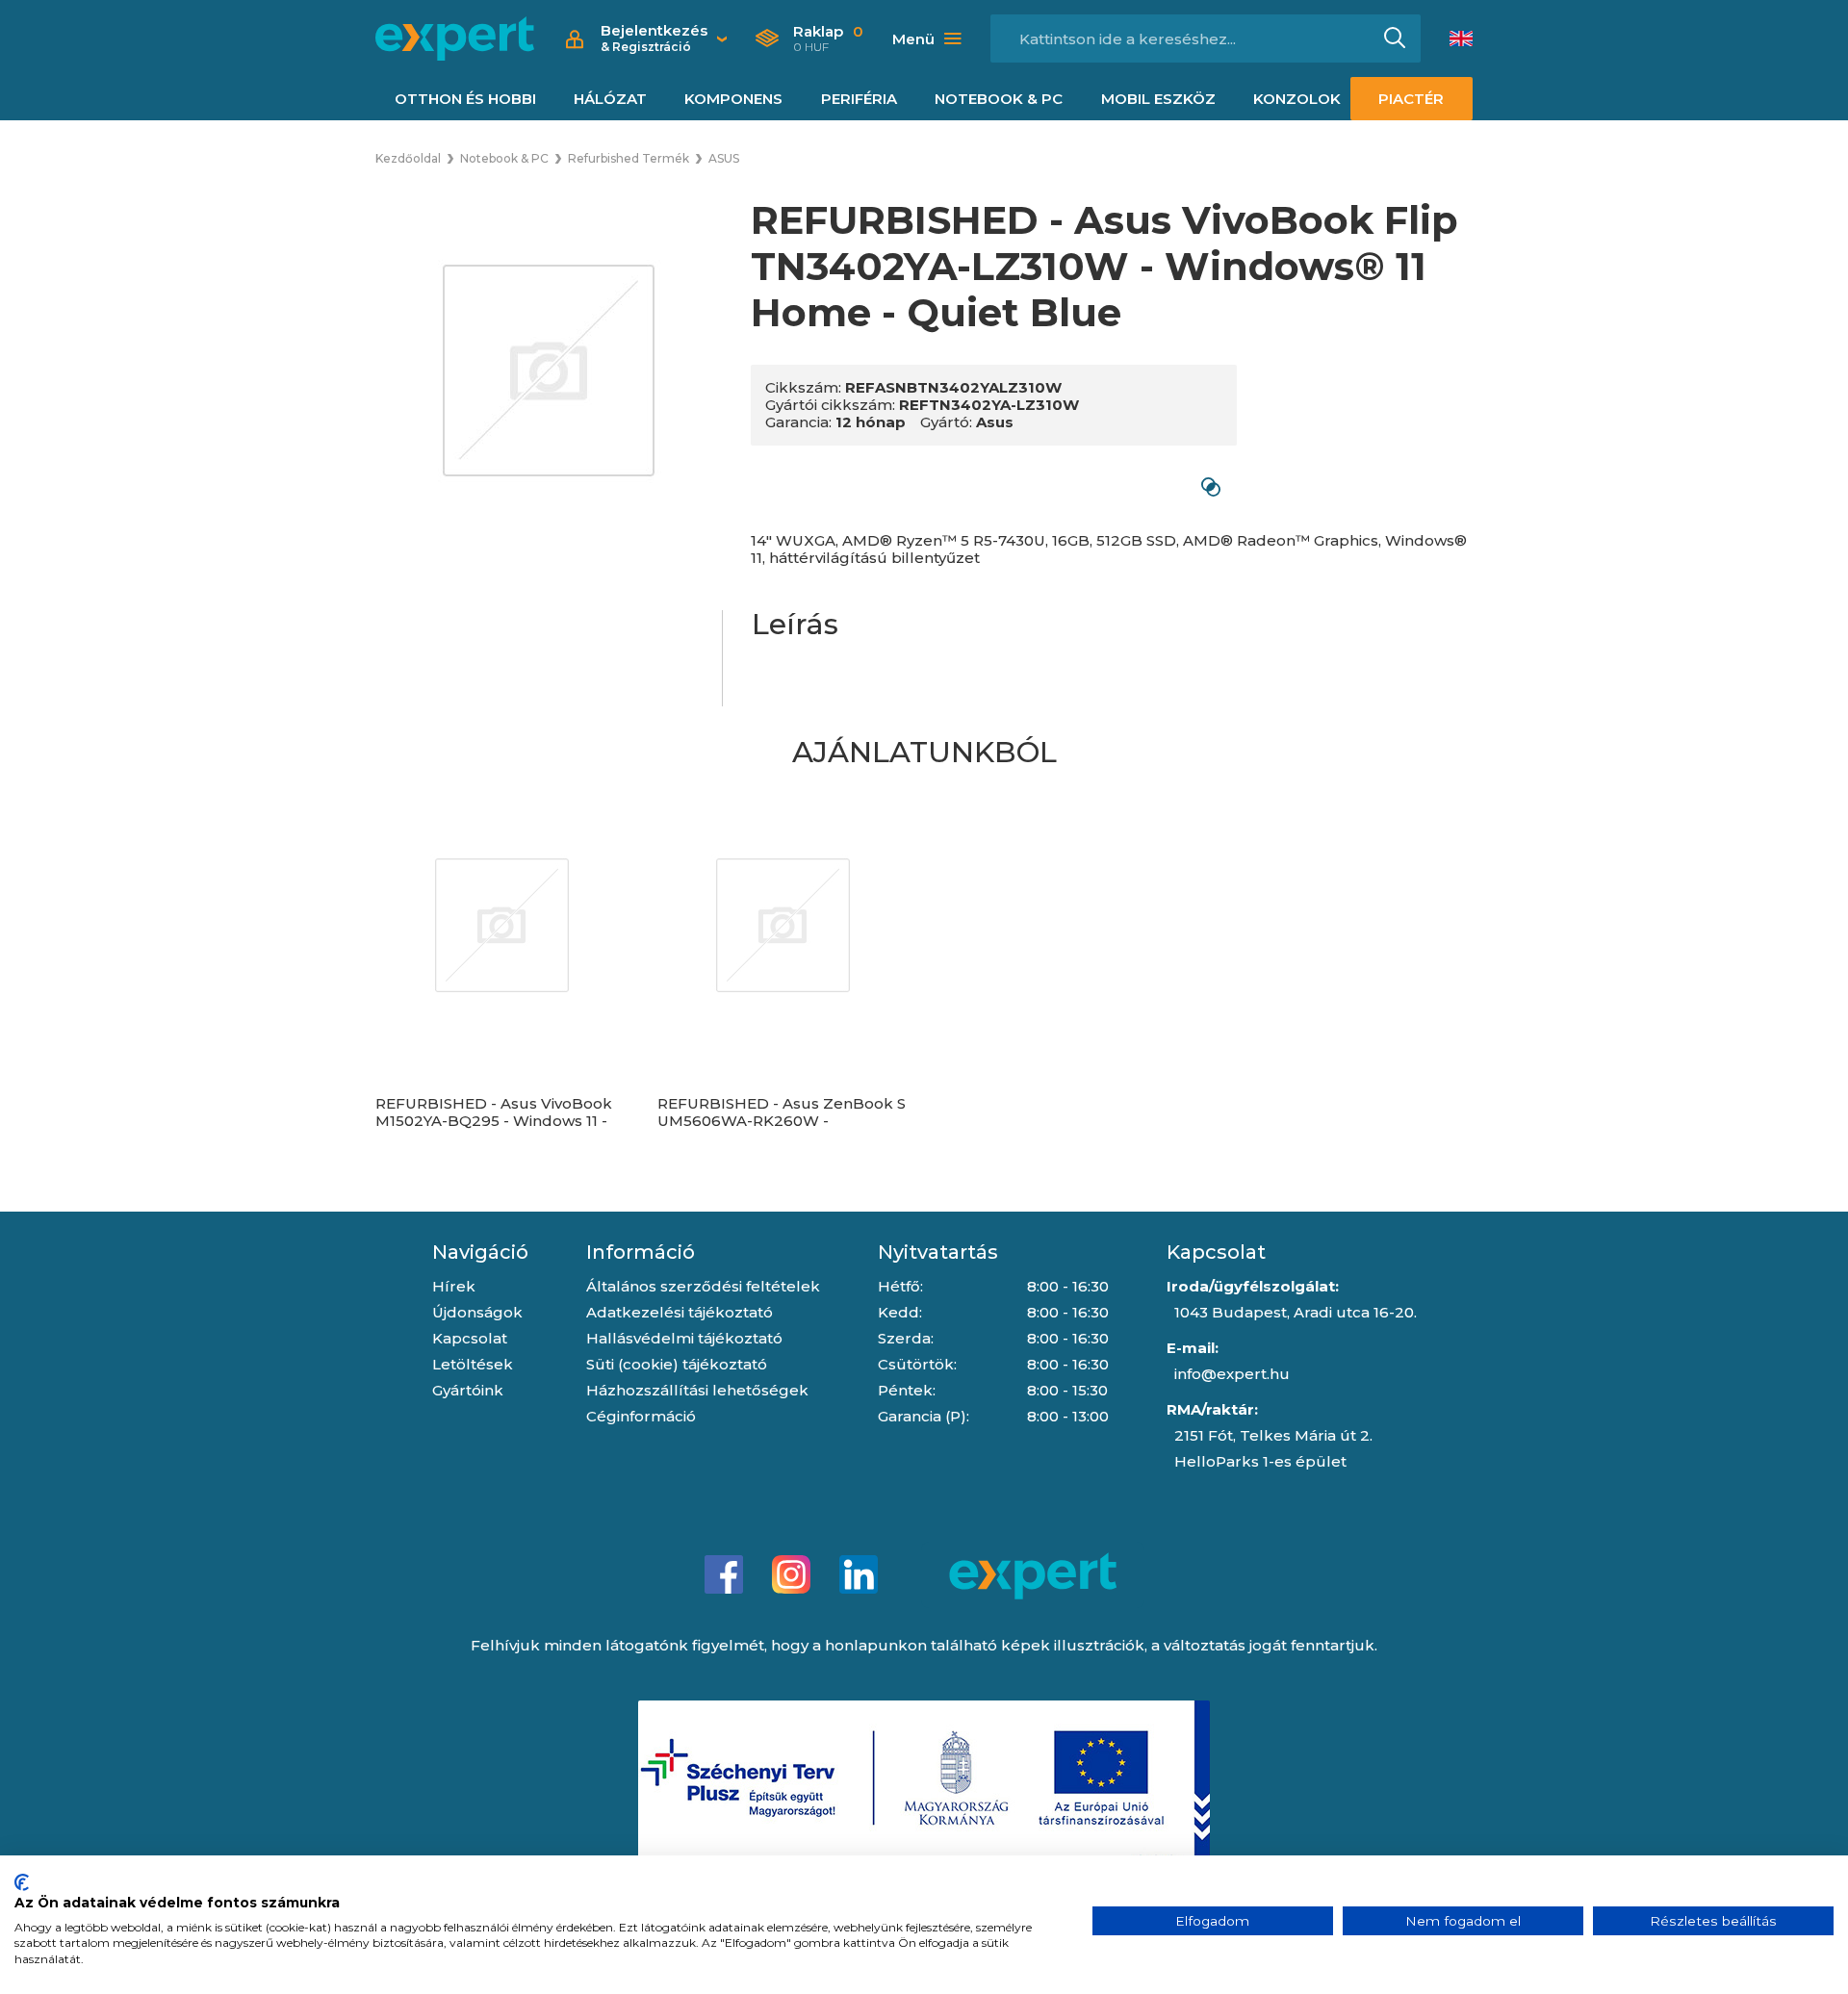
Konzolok (1297, 99)
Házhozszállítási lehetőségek (697, 1390)
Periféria (859, 99)
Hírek (454, 1286)
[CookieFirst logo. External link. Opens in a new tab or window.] (22, 1882)
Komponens (733, 99)
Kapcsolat (470, 1338)
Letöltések (473, 1364)
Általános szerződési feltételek (703, 1286)
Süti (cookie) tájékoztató (677, 1364)
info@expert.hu (1232, 1374)
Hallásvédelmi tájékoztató (684, 1338)
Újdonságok (477, 1312)
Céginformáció (641, 1416)
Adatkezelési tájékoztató (680, 1312)
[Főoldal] (455, 38)
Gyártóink (468, 1390)
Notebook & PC (999, 99)
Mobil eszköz (1158, 99)
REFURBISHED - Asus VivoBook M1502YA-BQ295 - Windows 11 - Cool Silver (494, 1121)
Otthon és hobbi (465, 99)
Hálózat (610, 99)
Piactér (1411, 99)
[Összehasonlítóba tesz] (1210, 486)
